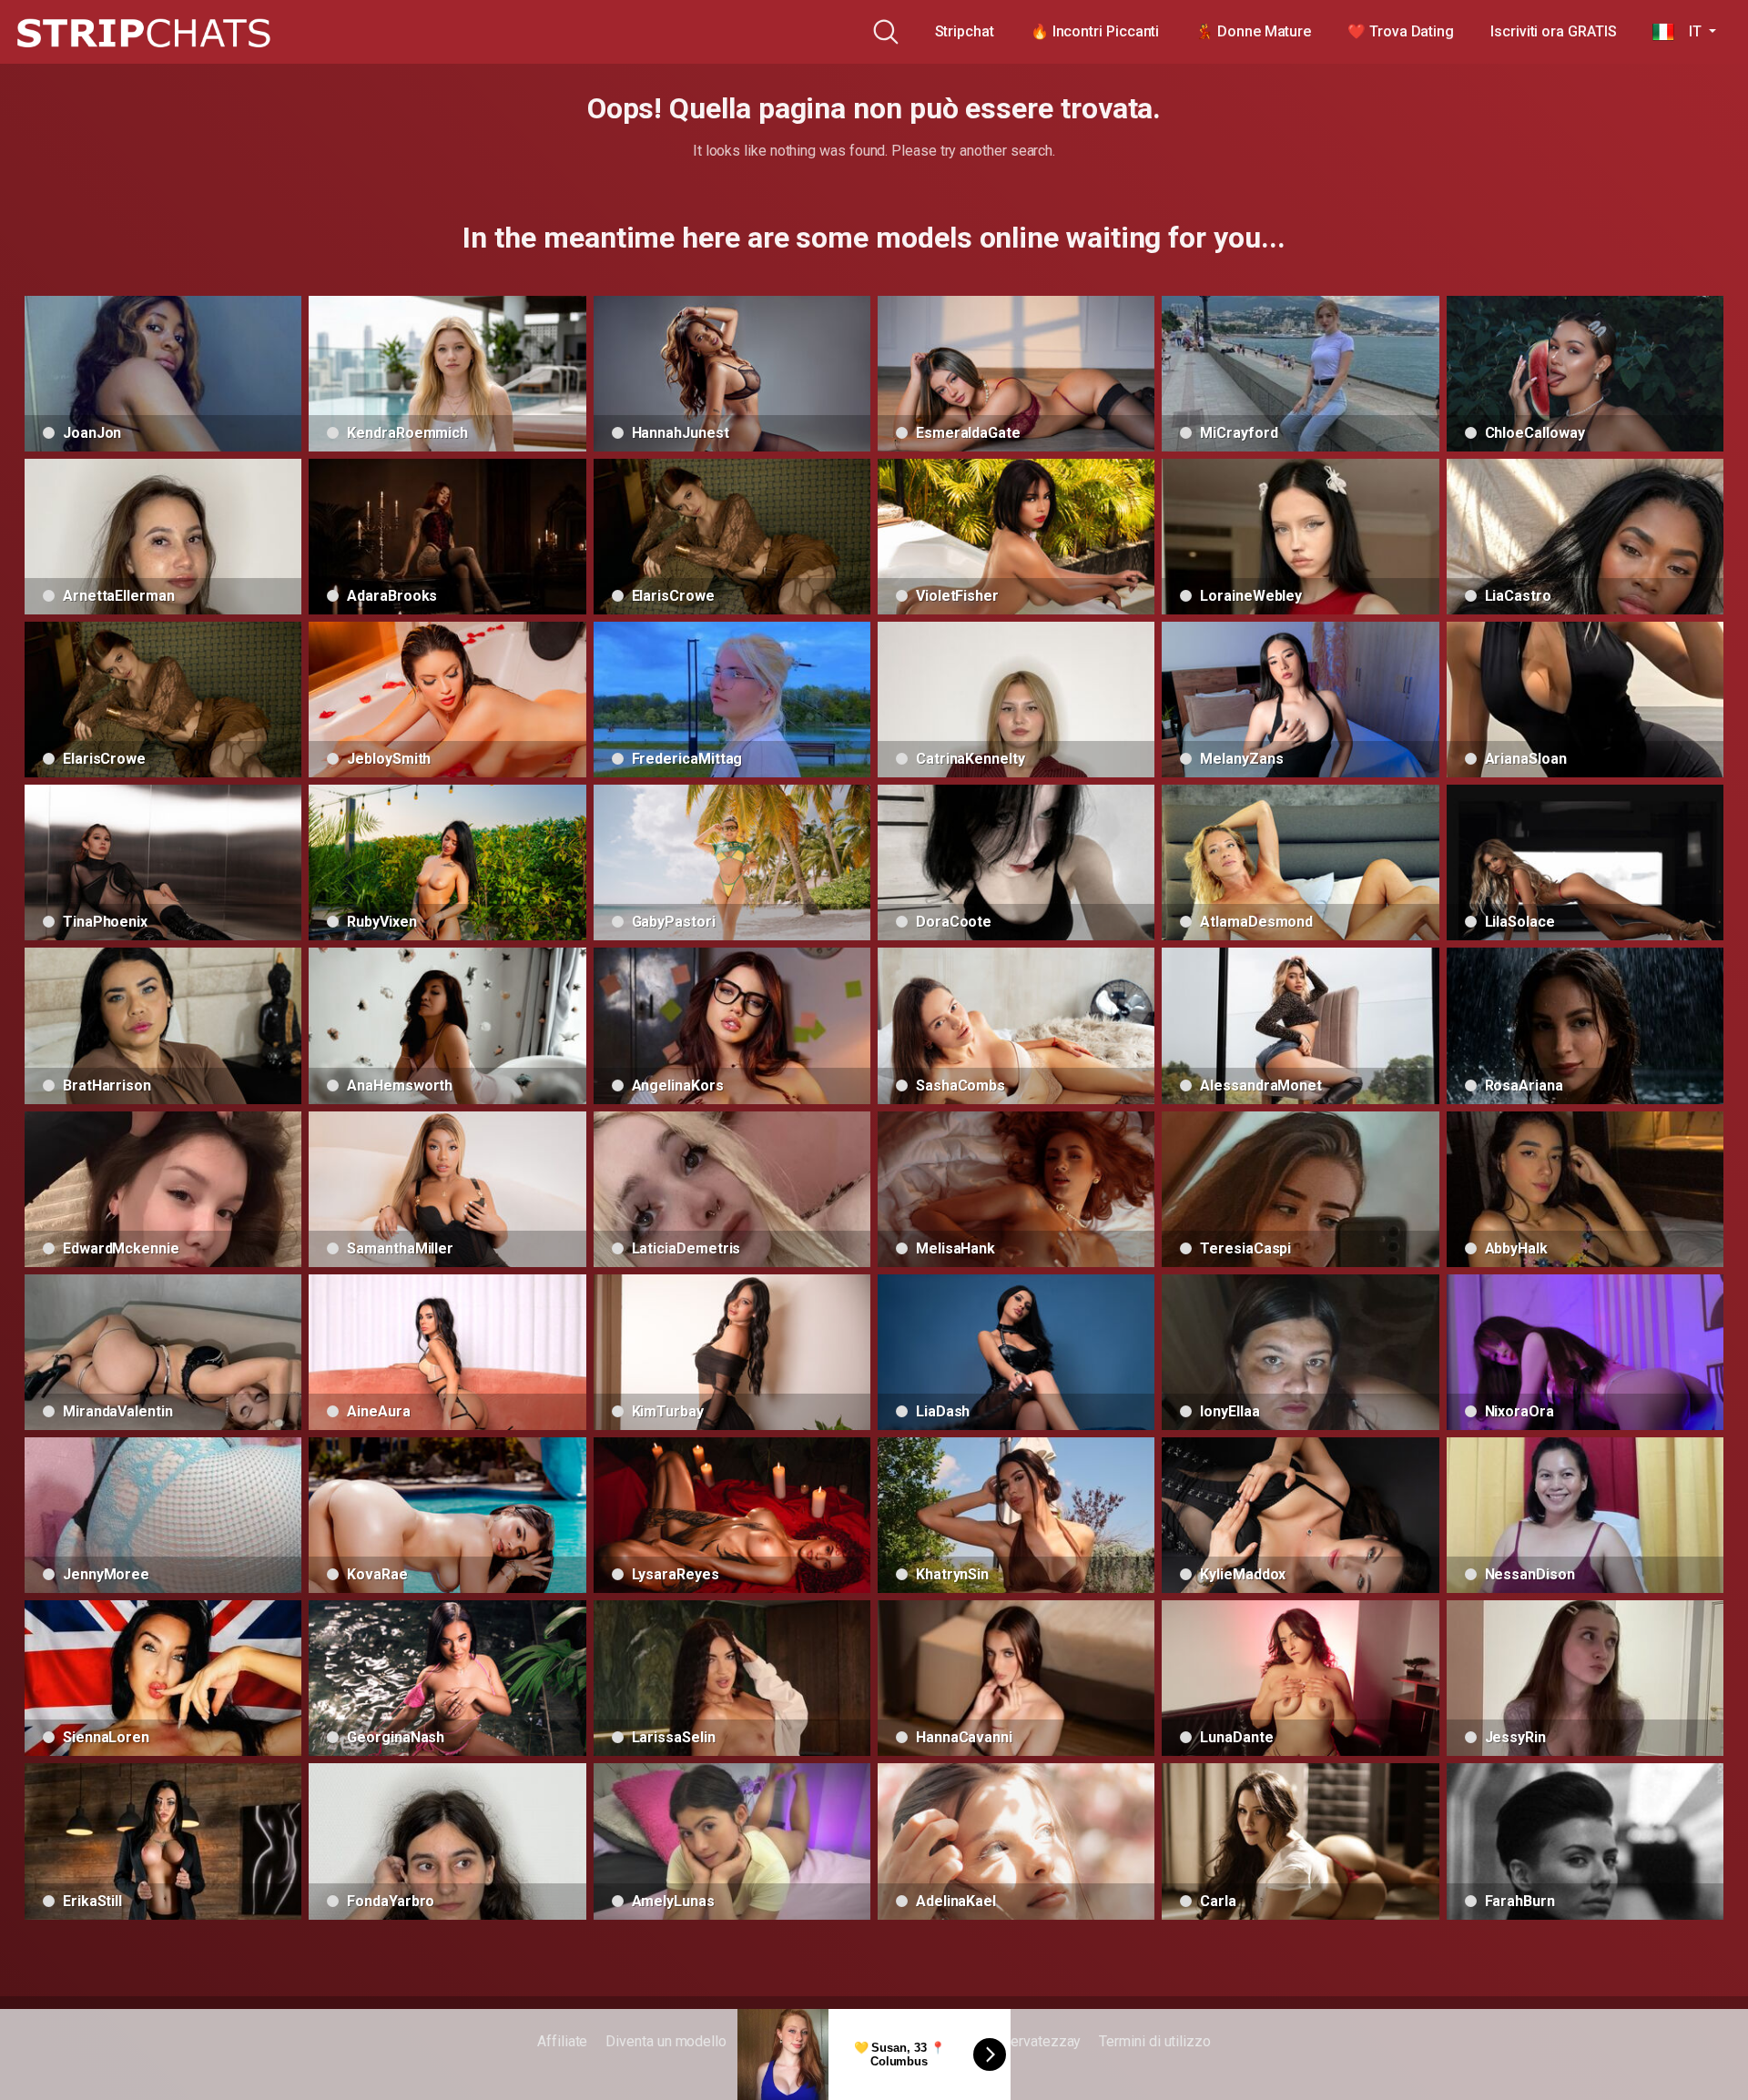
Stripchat (965, 31)
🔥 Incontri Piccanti (1095, 31)
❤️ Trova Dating (1401, 31)
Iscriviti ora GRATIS (1553, 31)
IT (1689, 31)
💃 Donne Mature (1253, 31)
